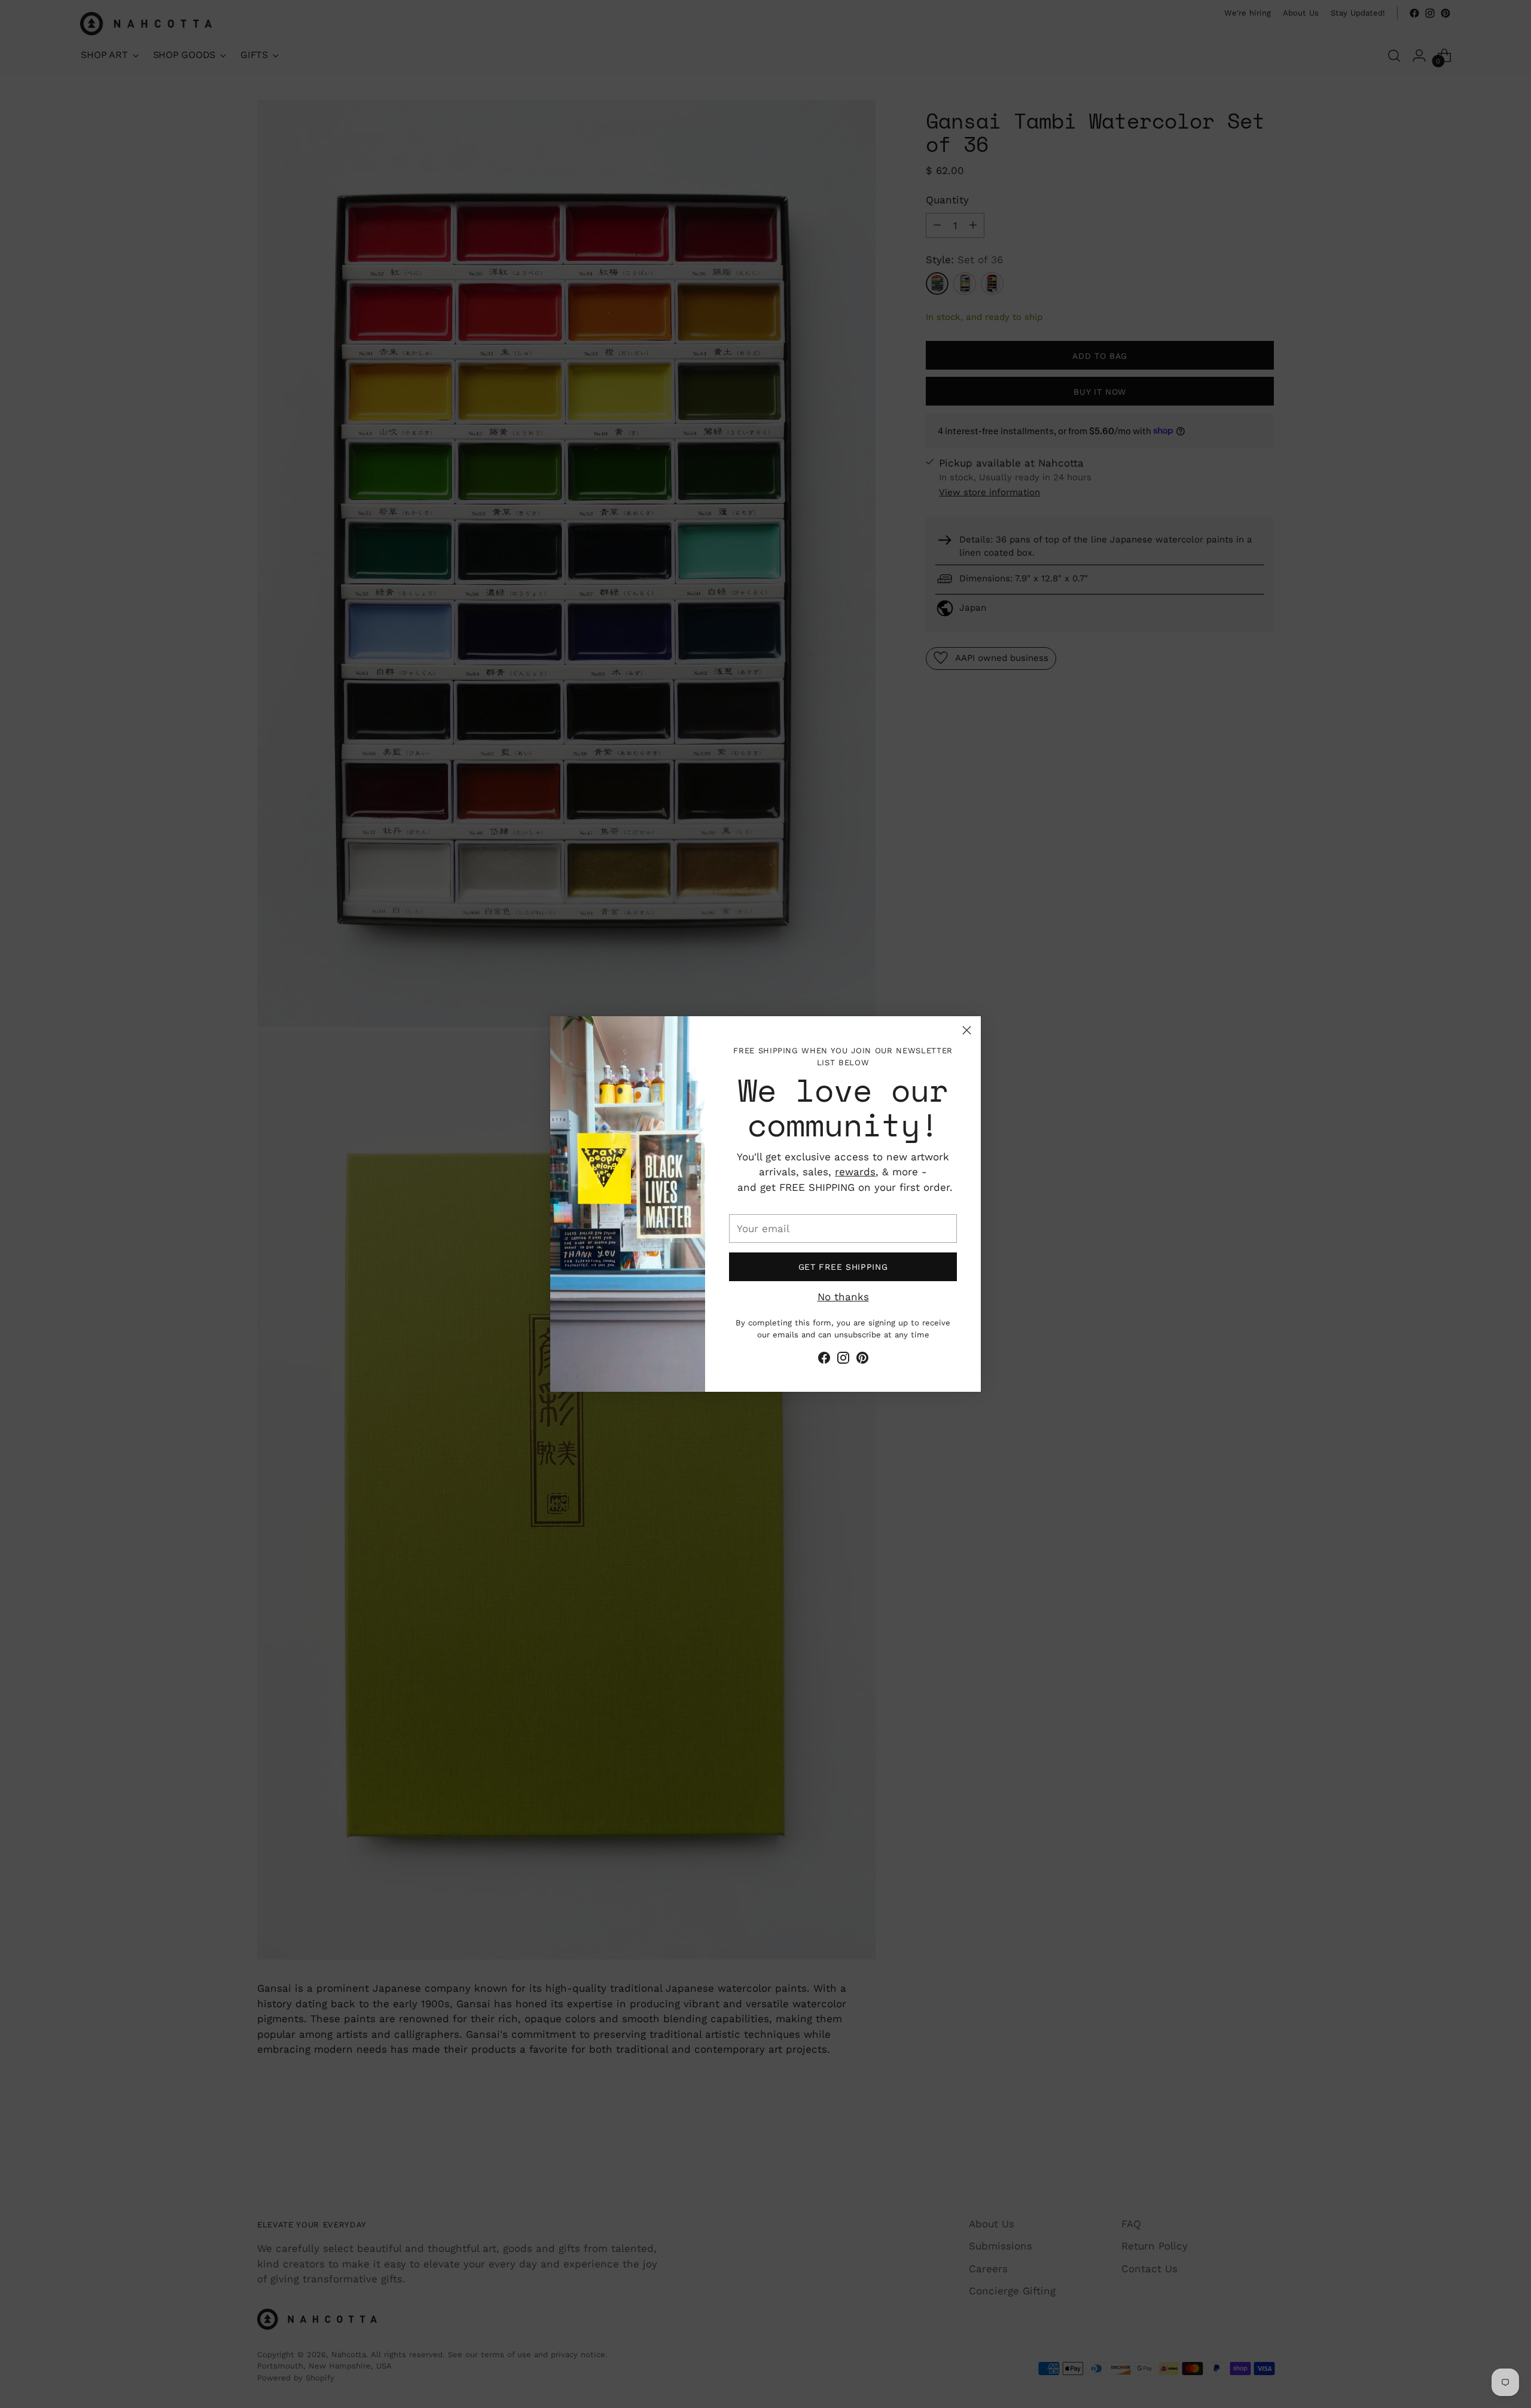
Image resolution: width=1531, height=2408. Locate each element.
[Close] (967, 1030)
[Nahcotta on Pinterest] (862, 1360)
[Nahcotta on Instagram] (843, 1360)
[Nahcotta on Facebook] (824, 1360)
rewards (855, 1172)
